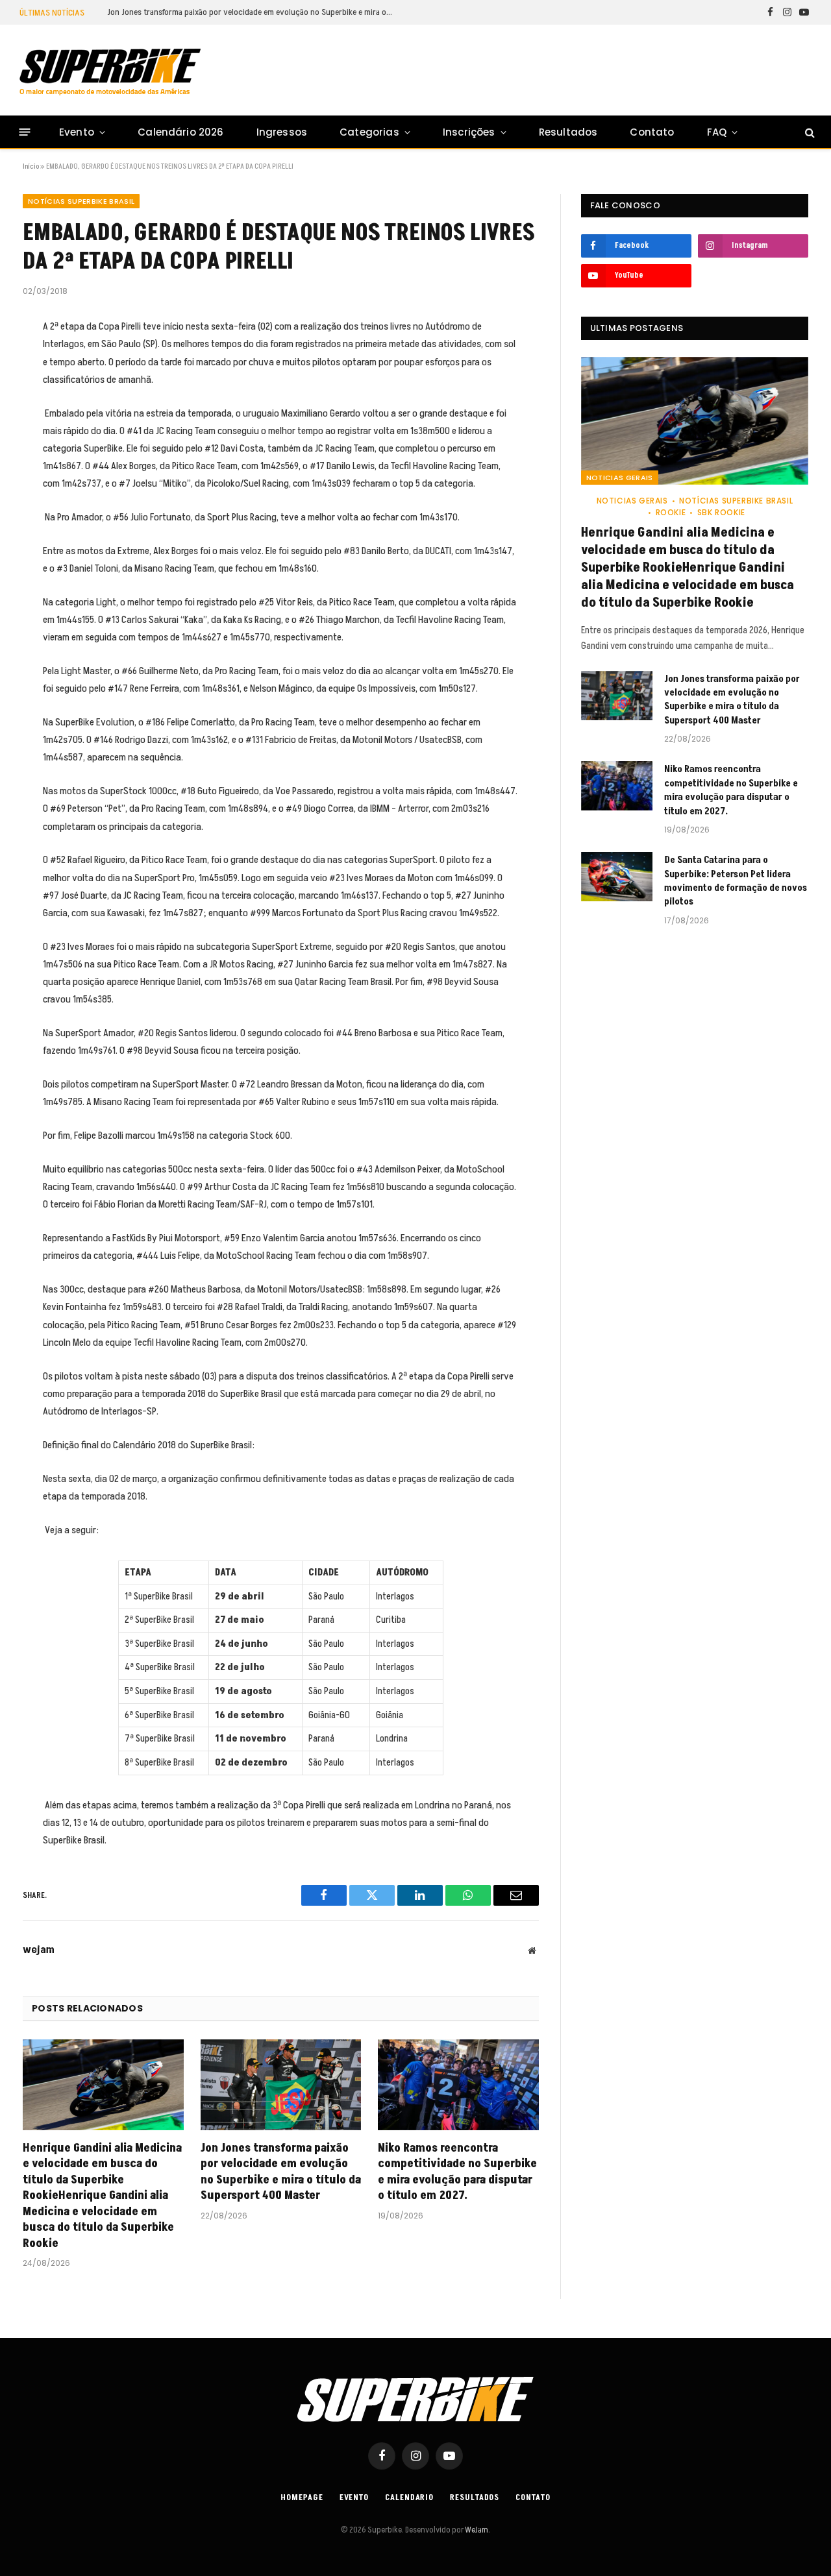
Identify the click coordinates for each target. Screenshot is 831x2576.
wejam (39, 1950)
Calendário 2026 (180, 132)
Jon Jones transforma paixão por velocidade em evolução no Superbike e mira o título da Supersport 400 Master (253, 12)
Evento (77, 132)
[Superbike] (110, 72)
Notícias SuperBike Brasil (81, 201)
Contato (652, 132)
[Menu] (25, 132)
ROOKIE (671, 512)
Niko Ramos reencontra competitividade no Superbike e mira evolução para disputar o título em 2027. (457, 2172)
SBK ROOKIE (721, 512)
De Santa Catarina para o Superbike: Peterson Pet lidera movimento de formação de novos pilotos (736, 881)
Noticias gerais (620, 478)
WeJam (476, 2530)
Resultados (568, 132)
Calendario (409, 2497)
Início (31, 166)
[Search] (809, 132)
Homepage (302, 2497)
